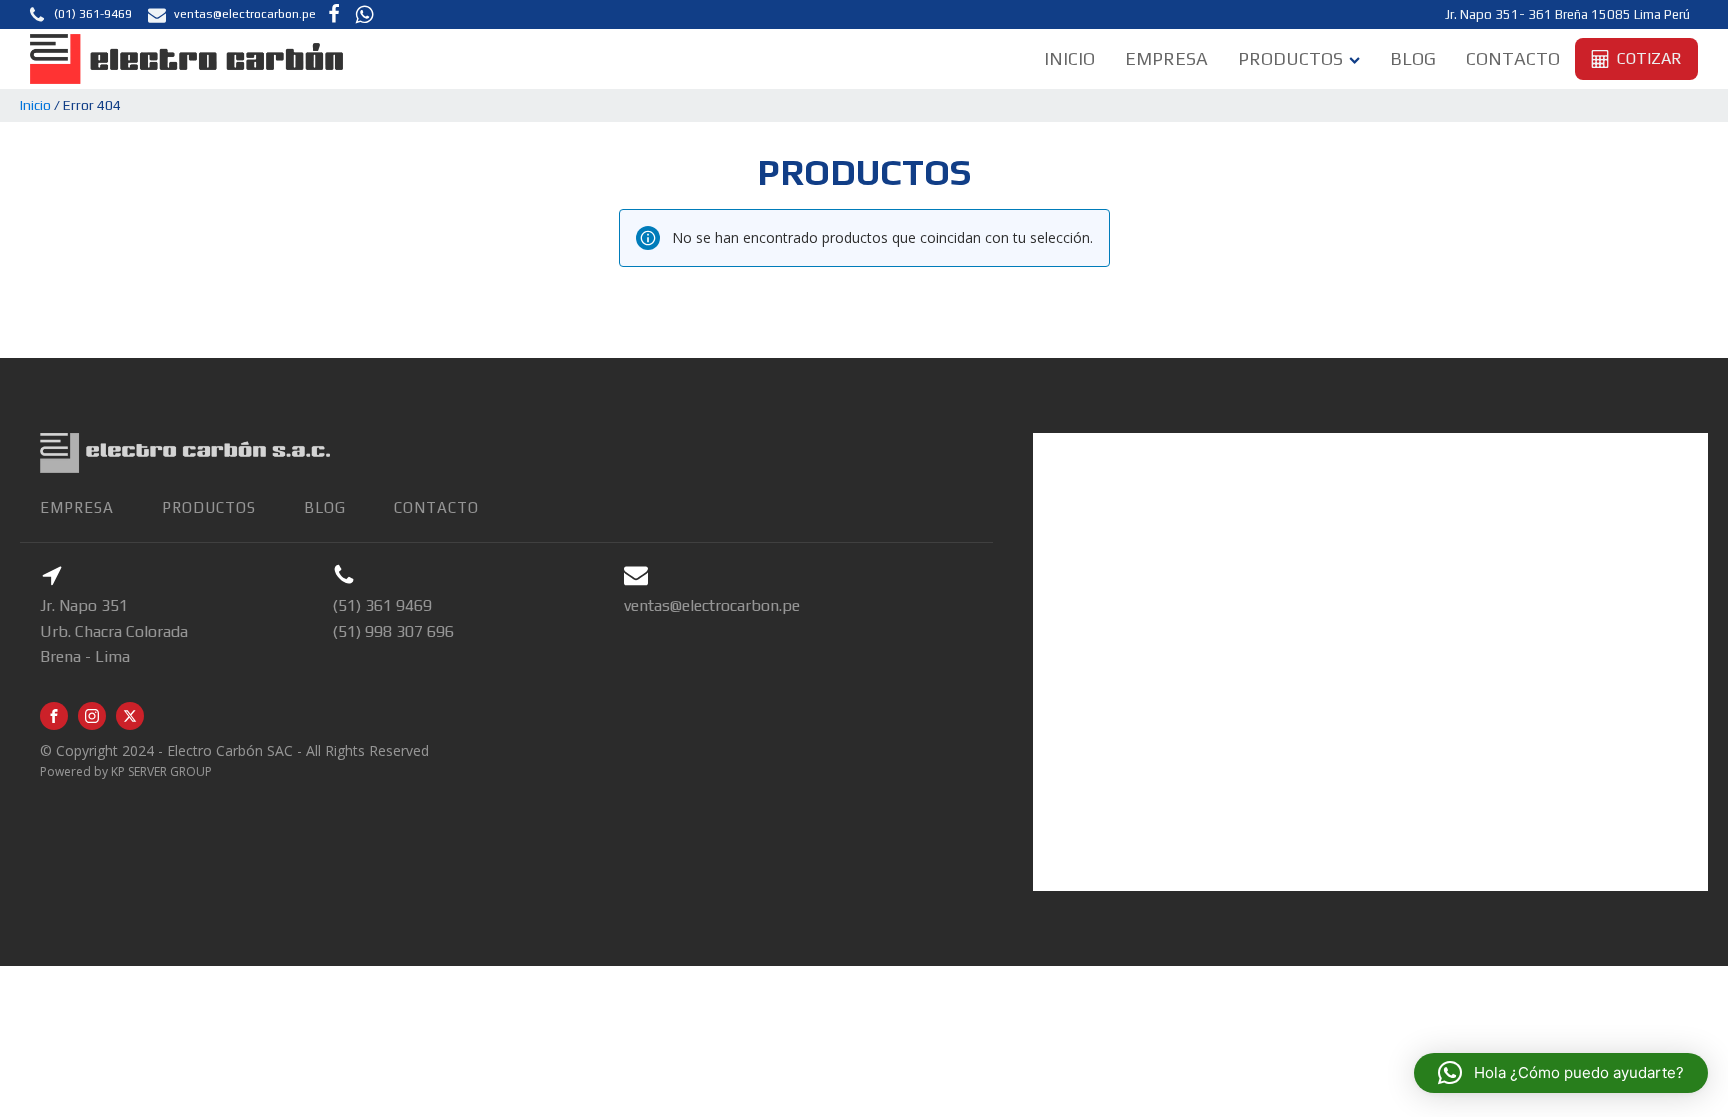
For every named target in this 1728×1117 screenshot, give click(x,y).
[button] (80, 14)
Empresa (1166, 58)
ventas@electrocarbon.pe (712, 605)
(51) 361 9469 (382, 605)
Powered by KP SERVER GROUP (126, 771)
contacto (436, 507)
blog (325, 507)
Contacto (1513, 58)
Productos (1290, 58)
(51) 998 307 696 (393, 631)
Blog (1413, 58)
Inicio (1069, 58)
